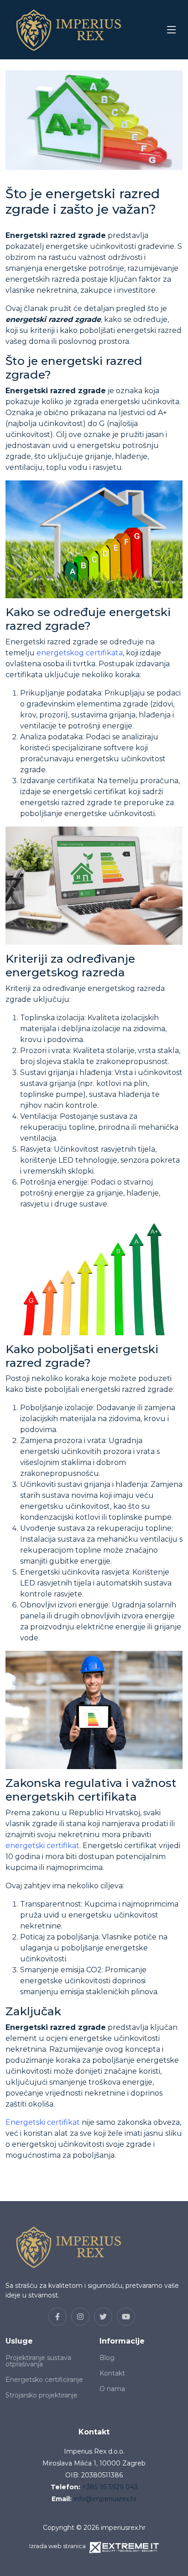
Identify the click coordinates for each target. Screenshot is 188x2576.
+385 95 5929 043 (110, 2487)
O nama (112, 2389)
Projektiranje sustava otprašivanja (38, 2361)
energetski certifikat (42, 1846)
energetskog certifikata (80, 653)
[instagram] (80, 2317)
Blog (107, 2358)
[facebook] (57, 2317)
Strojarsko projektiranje (42, 2395)
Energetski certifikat (43, 2122)
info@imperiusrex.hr (105, 2499)
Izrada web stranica (57, 2546)
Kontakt (112, 2373)
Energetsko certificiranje (44, 2380)
